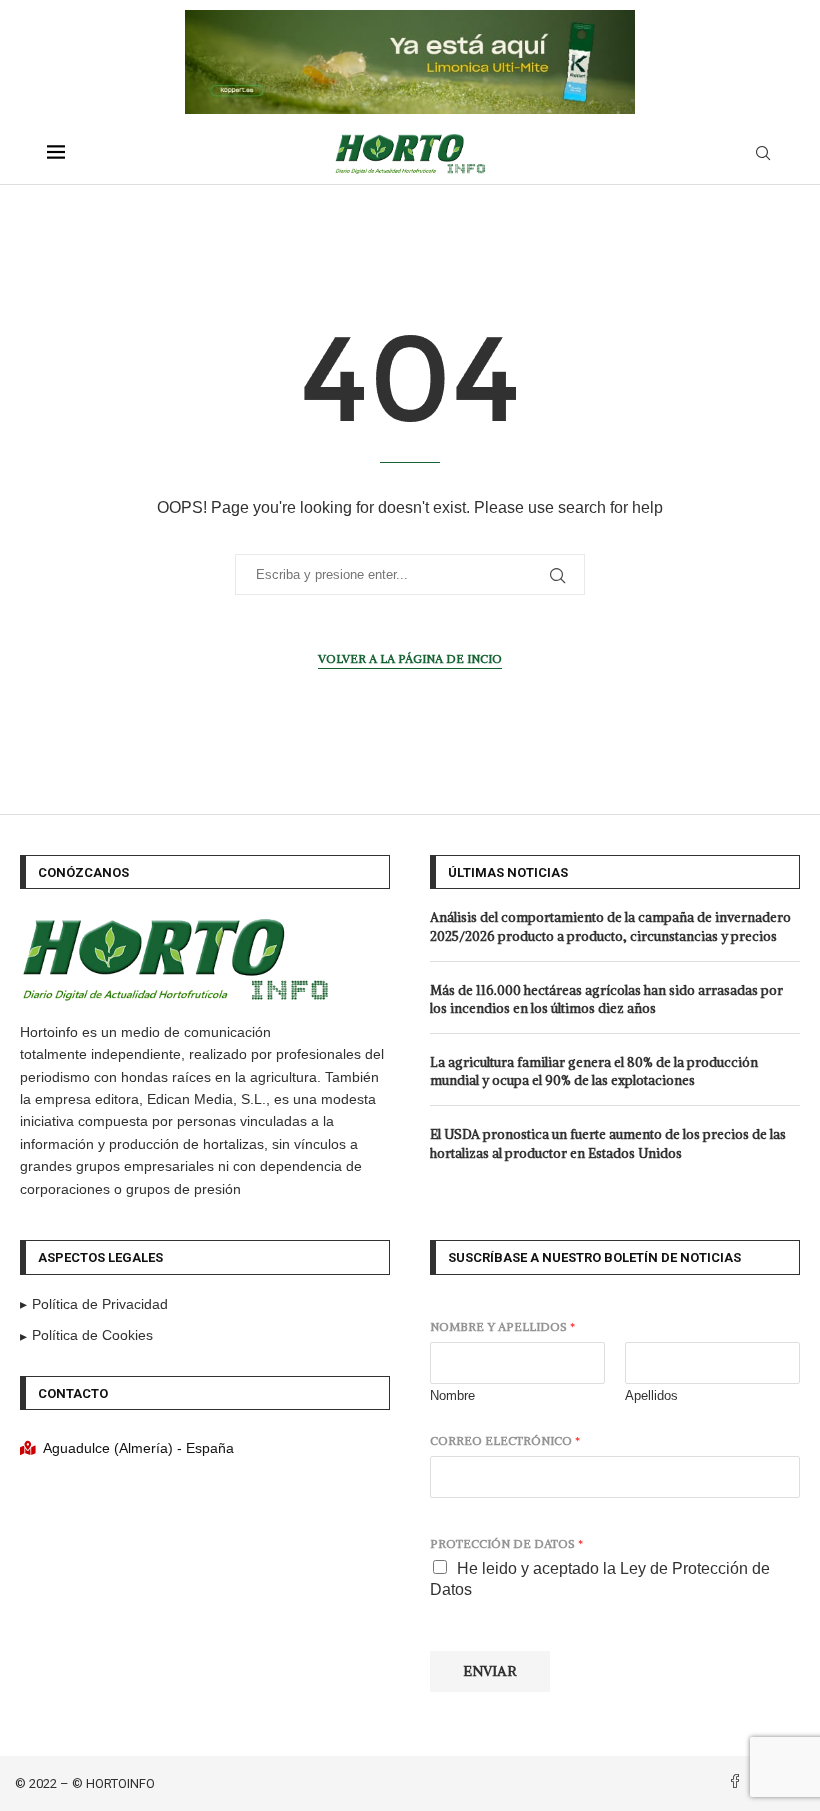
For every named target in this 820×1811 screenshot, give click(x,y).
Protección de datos (506, 1543)
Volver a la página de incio (410, 658)
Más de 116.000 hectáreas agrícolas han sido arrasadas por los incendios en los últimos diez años (606, 999)
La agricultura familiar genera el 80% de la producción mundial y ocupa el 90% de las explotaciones (594, 1071)
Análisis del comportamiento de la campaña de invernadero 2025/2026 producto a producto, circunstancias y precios (610, 926)
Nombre (452, 1395)
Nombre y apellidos (502, 1326)
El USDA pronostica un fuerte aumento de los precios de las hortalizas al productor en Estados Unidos (608, 1143)
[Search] (763, 154)
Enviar (490, 1671)
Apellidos (651, 1395)
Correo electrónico (505, 1440)
